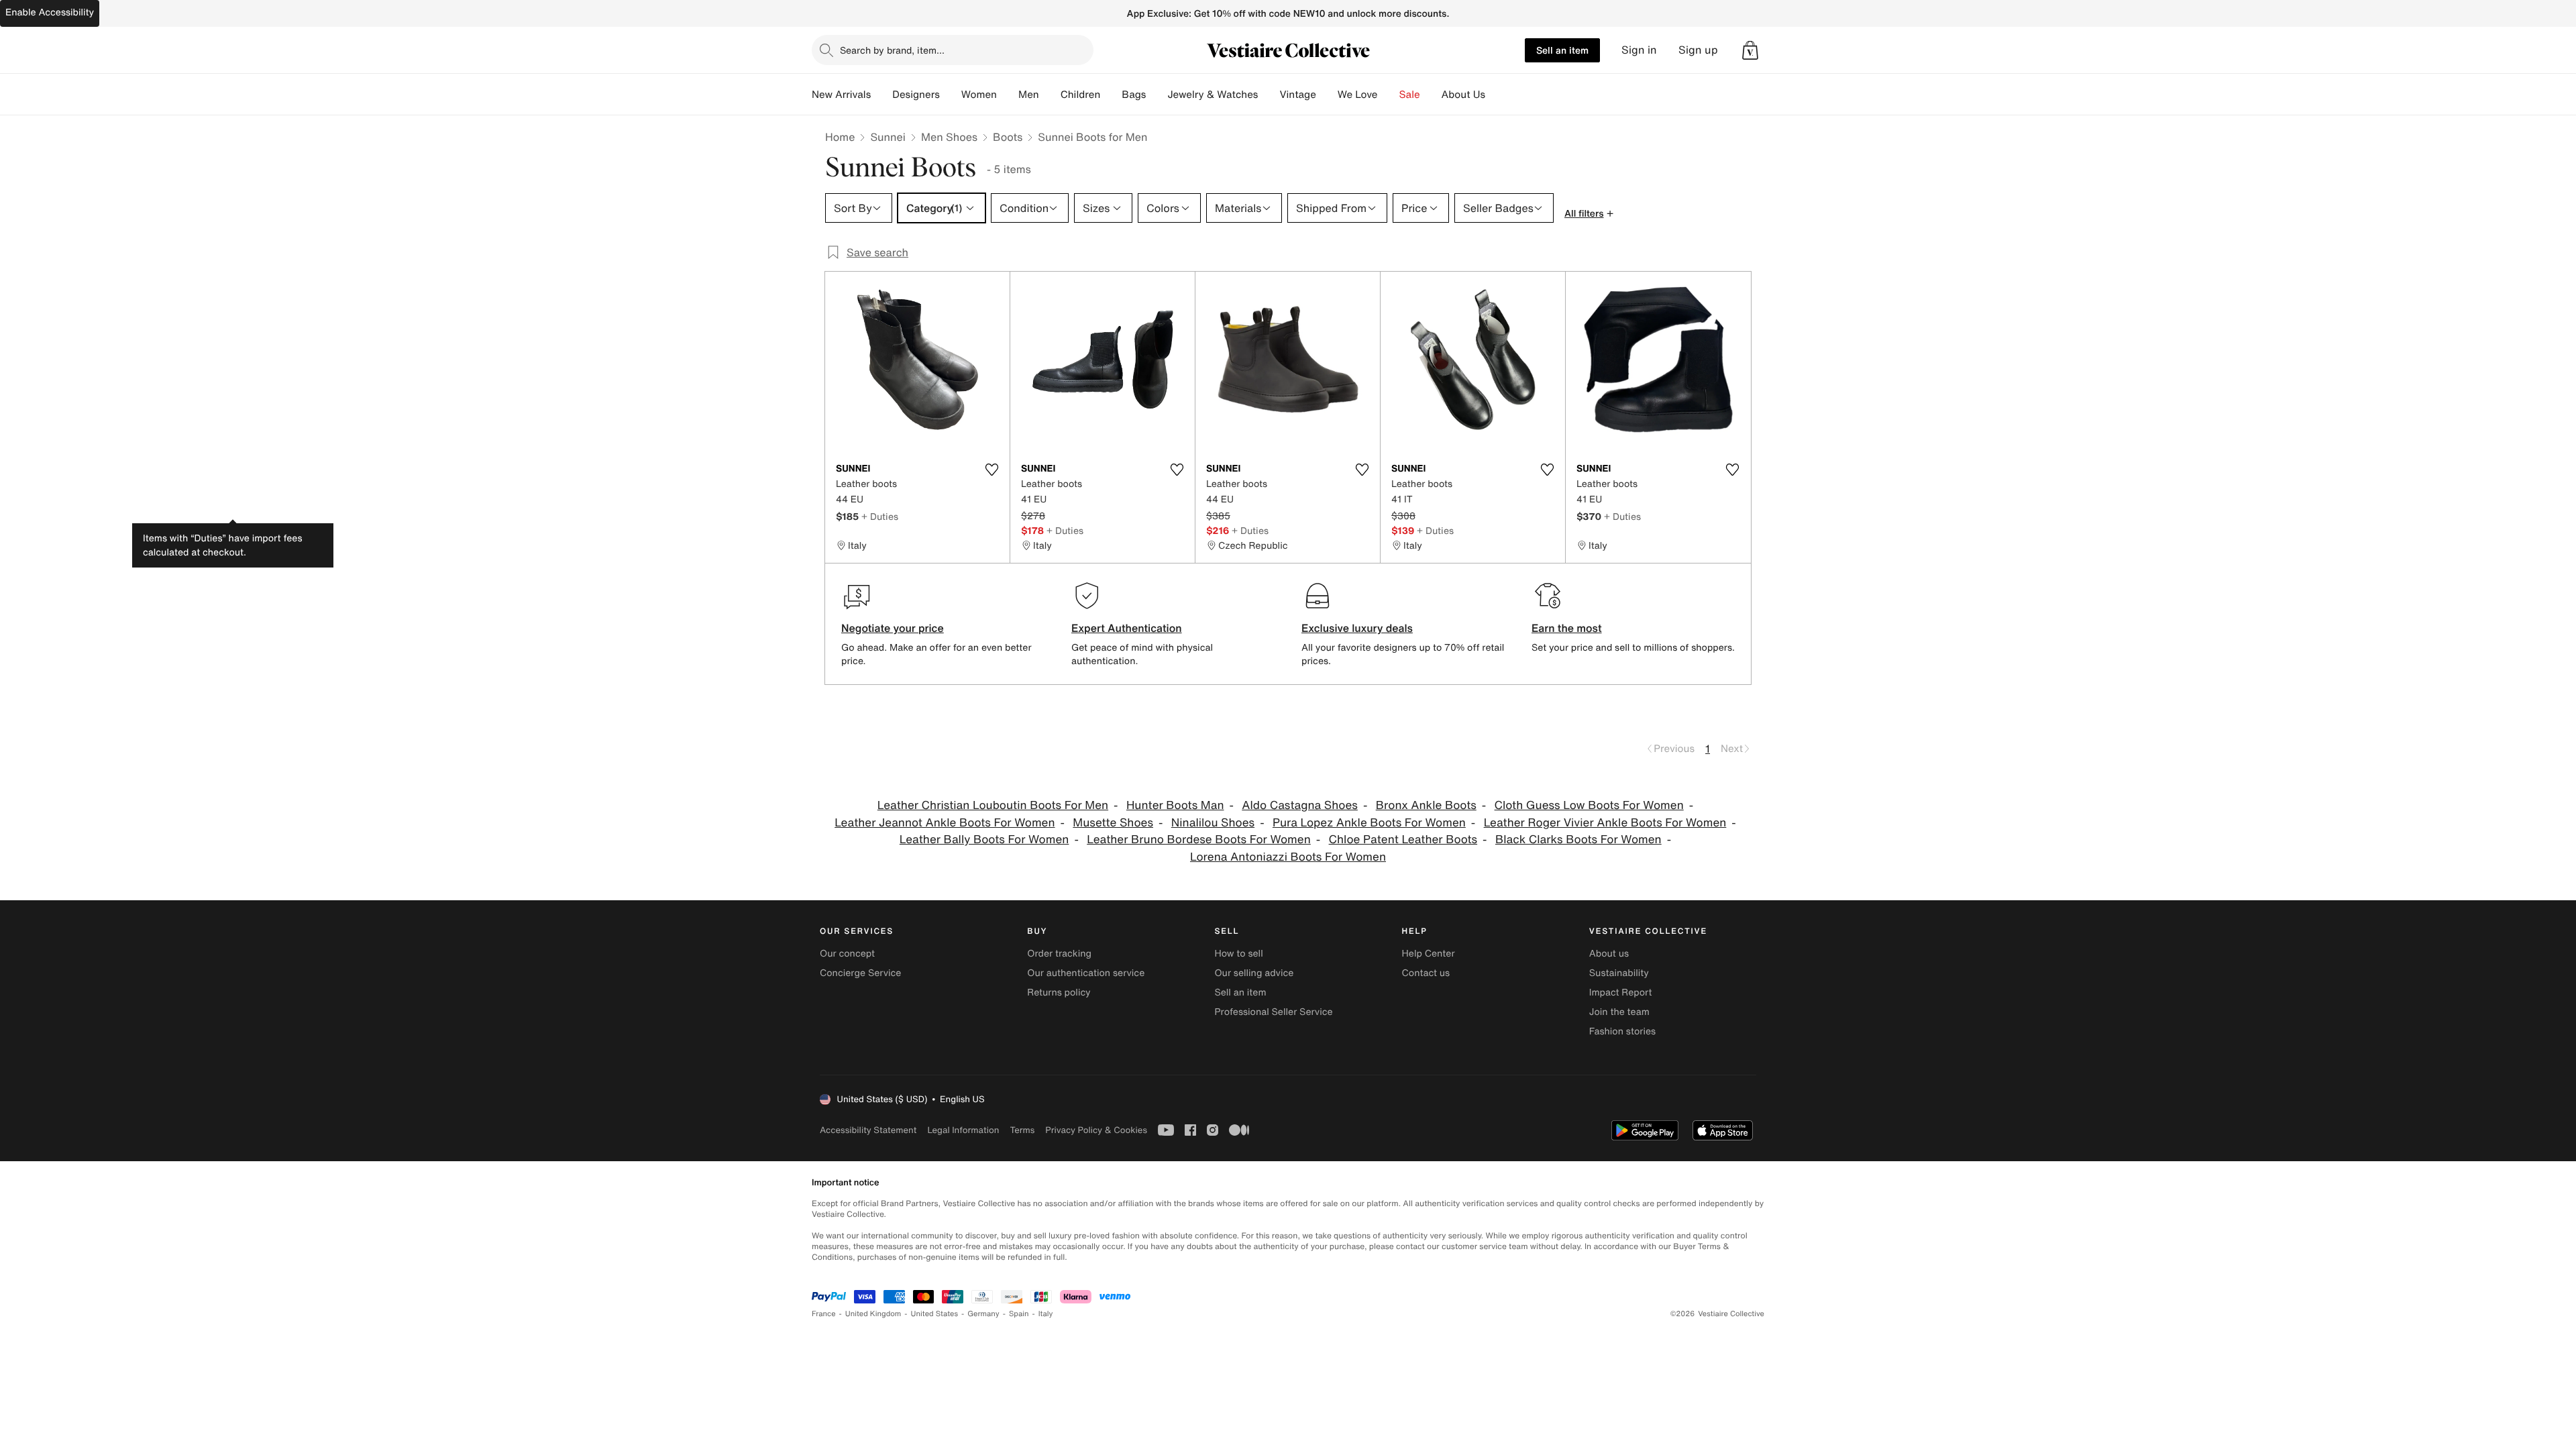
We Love (1358, 95)
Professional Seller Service (1273, 1012)
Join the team (1619, 1012)
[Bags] (1157, 95)
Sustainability (1619, 973)
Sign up (1698, 50)
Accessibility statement (868, 1130)
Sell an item (1562, 50)
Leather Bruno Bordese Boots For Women (1199, 840)
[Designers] (951, 95)
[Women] (1008, 95)
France (824, 1314)
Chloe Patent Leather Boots (1403, 840)
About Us (1463, 95)
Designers (916, 95)
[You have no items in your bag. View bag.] (1750, 50)
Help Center (1429, 954)
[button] (1750, 50)
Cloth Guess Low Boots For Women (1589, 805)
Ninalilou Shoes (1213, 823)
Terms (1022, 1130)
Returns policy (1059, 992)
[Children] (1111, 95)
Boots (1008, 137)
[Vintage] (1327, 95)
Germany (983, 1314)
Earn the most (1567, 628)
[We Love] (1389, 95)
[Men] (1050, 95)
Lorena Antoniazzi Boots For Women (1288, 857)
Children (1081, 95)
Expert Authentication (1127, 628)
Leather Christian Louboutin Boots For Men (993, 805)
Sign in (1639, 50)
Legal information (963, 1130)
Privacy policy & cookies (1096, 1130)
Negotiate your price (893, 628)
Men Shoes (949, 137)
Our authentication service (1086, 973)
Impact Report (1621, 992)
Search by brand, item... (892, 50)
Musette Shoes (1113, 823)
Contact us (1426, 973)
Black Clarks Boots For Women (1578, 840)
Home (840, 137)
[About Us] (1496, 95)
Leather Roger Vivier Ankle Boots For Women (1605, 823)
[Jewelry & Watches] (1269, 95)
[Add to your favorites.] (991, 470)
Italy (1046, 1314)
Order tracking (1059, 954)
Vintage (1297, 95)
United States (935, 1314)
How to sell (1238, 954)
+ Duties (880, 516)
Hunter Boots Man (1175, 805)
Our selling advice (1254, 973)
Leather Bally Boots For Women (984, 840)
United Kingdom (873, 1314)
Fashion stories (1622, 1031)
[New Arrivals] (881, 95)
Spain (1019, 1314)
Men (1029, 95)
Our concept (847, 954)
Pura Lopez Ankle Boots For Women (1369, 823)
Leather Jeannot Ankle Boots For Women (945, 823)
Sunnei (888, 137)
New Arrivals (841, 95)
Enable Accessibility (50, 12)
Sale (1410, 95)
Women (979, 95)
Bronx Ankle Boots (1426, 805)
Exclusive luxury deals (1357, 628)
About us (1609, 954)
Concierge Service (860, 973)
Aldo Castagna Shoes (1300, 805)
